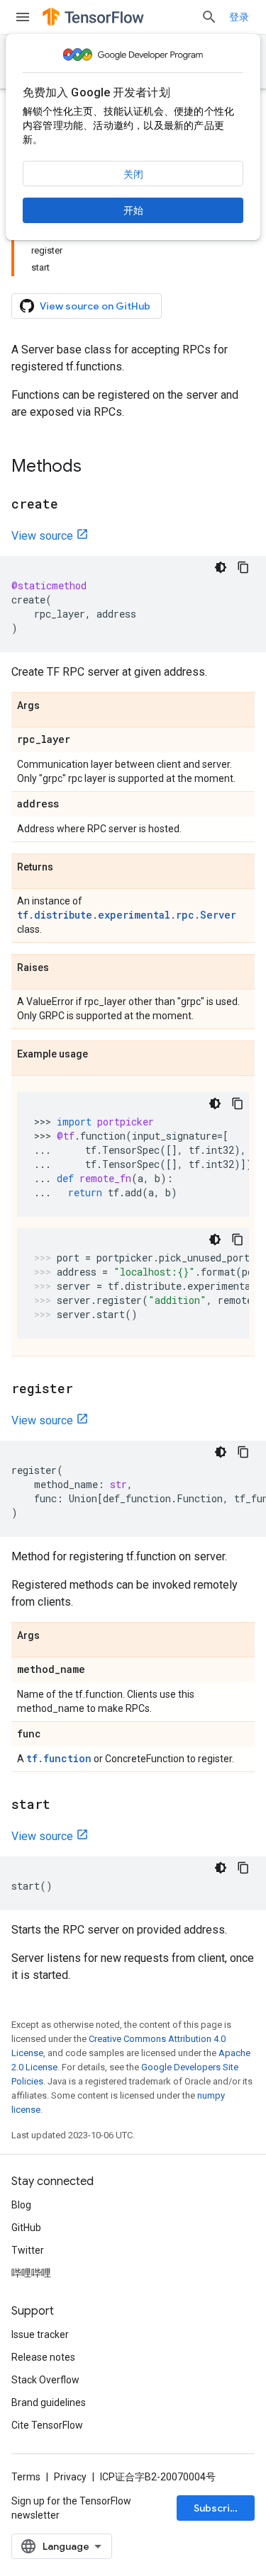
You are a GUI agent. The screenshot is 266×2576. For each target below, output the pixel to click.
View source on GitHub (95, 306)
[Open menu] (23, 17)
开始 (133, 210)
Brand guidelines (49, 2402)
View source (42, 536)
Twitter (28, 2250)
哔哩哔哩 (31, 2273)
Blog (21, 2205)
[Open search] (209, 17)
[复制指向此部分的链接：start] (65, 1805)
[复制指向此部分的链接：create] (72, 505)
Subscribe (218, 2508)
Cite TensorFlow (47, 2425)
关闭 (133, 174)
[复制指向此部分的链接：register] (87, 1390)
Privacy (70, 2477)
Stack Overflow (45, 2380)
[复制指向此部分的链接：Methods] (96, 467)
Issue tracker (40, 2334)
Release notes (43, 2357)
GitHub (26, 2228)
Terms (26, 2477)
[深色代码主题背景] (221, 567)
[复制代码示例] (243, 567)
